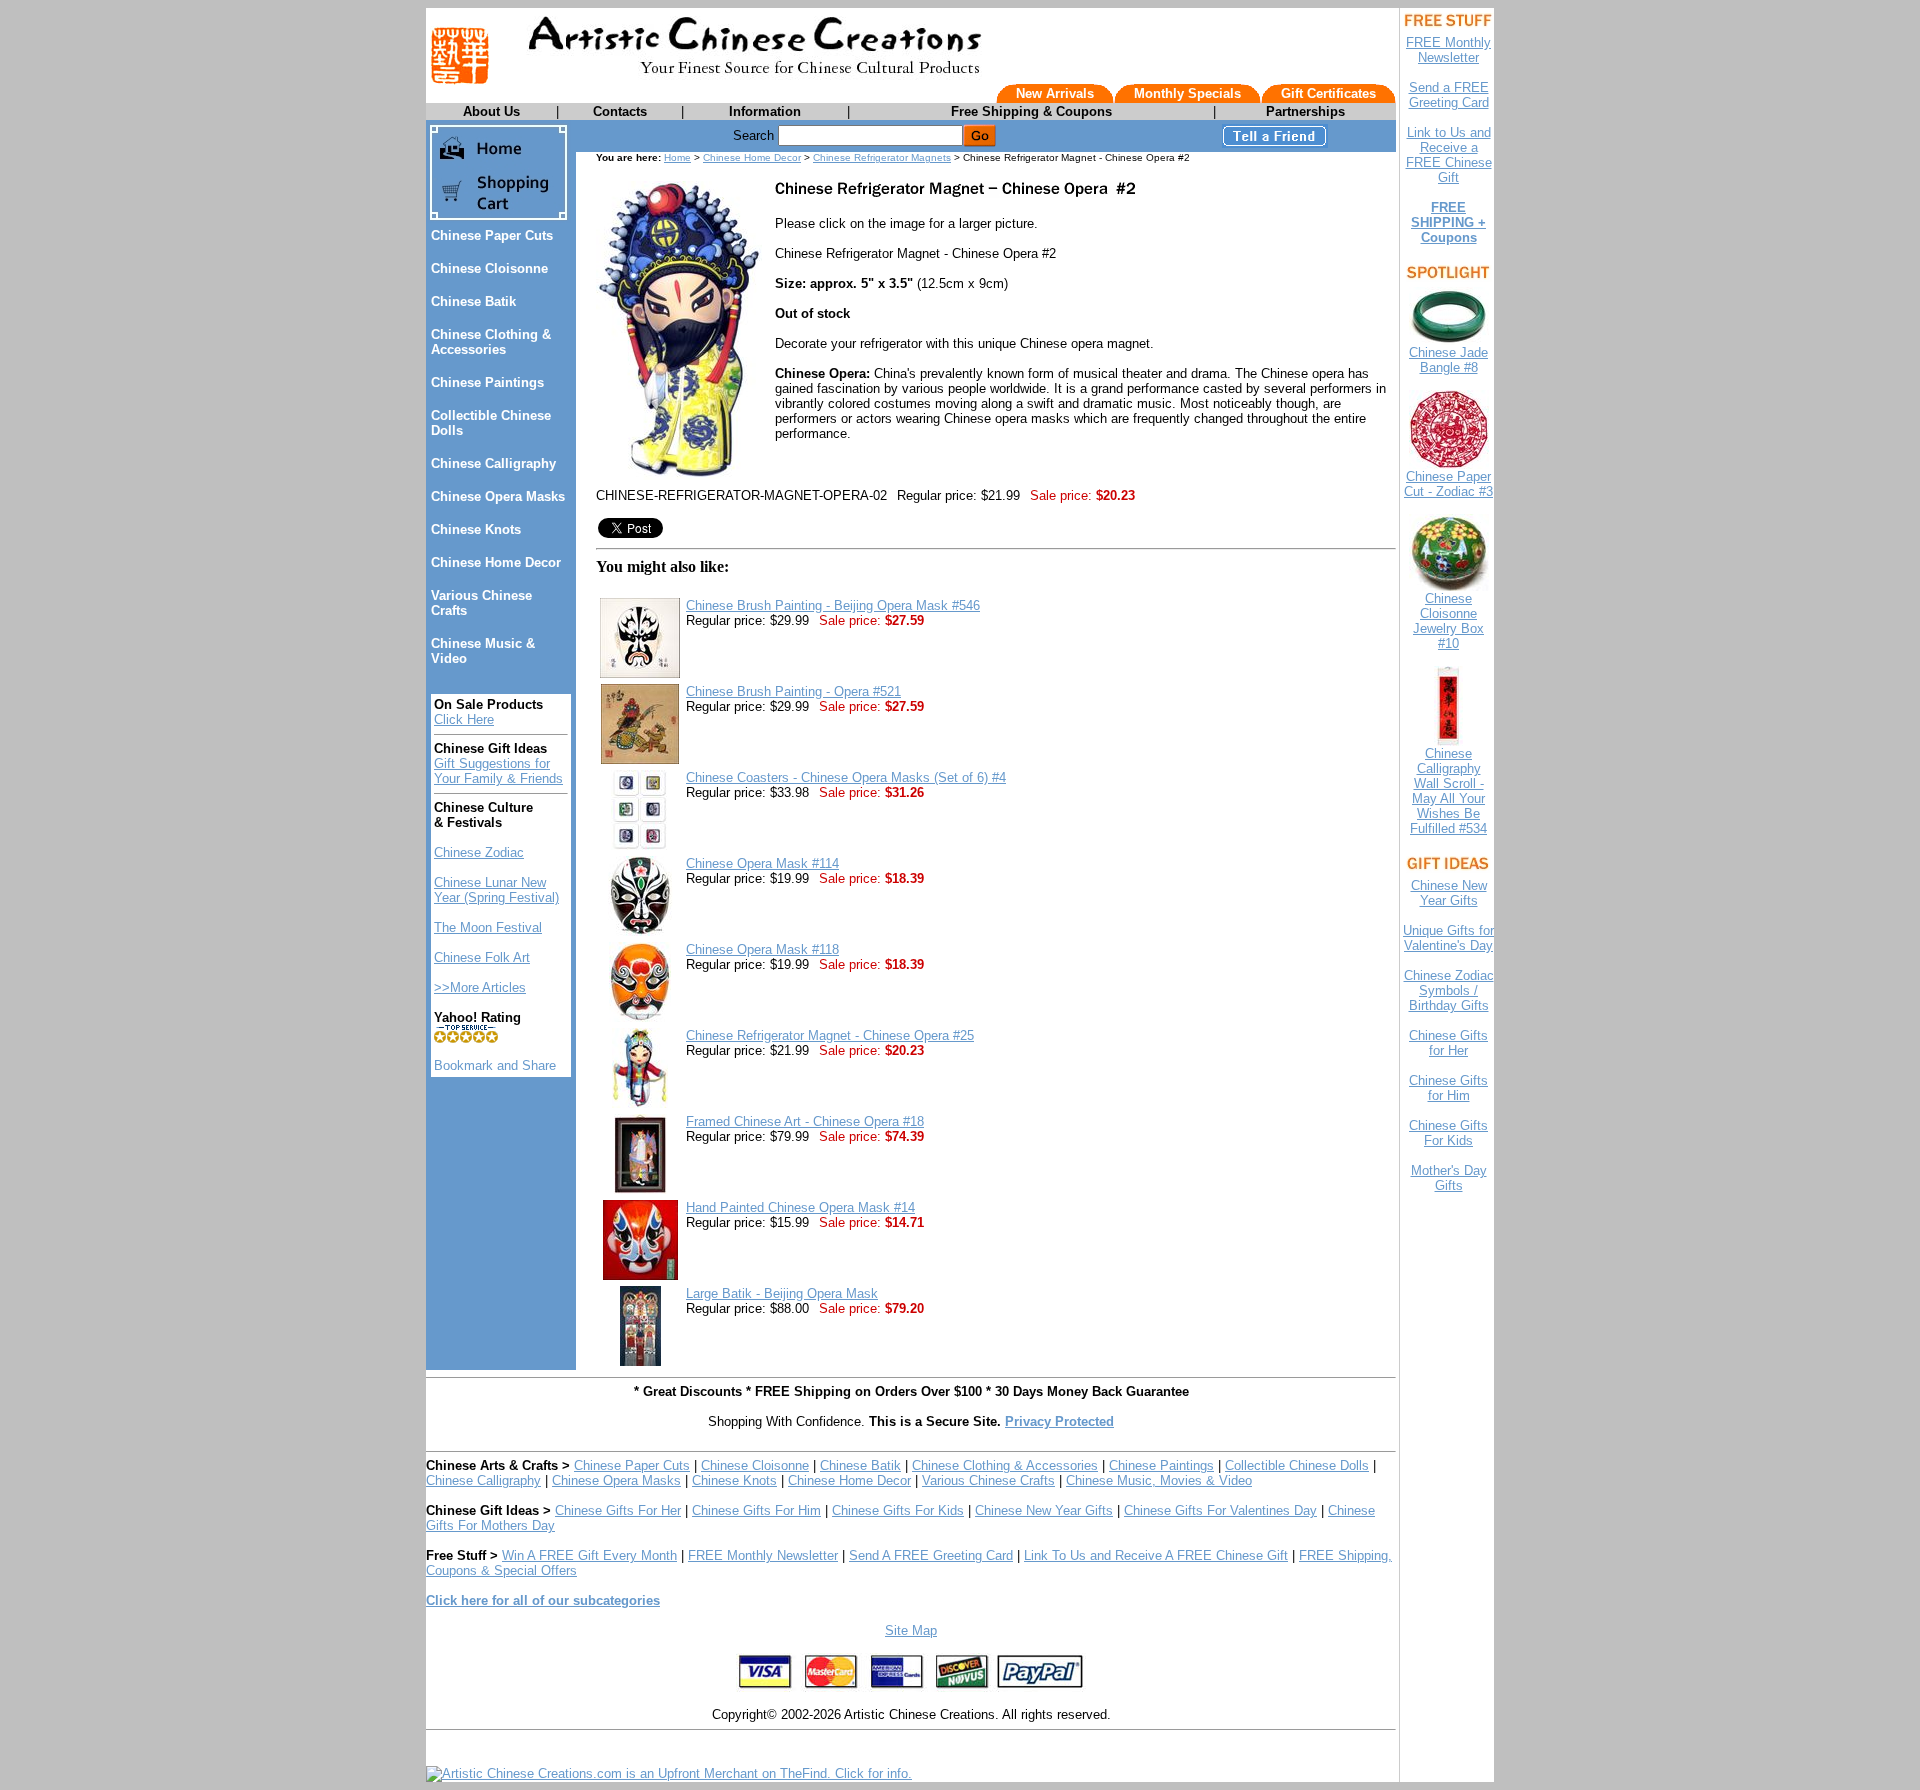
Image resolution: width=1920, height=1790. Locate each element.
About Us (491, 111)
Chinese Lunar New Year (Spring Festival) (496, 890)
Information (765, 111)
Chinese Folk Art (482, 957)
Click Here (464, 719)
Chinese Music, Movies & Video (1159, 1480)
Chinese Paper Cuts (492, 235)
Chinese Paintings (487, 382)
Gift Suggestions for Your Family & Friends (498, 771)
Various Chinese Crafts (988, 1480)
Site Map (911, 1630)
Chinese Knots (476, 529)
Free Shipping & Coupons (1031, 111)
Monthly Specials (1187, 93)
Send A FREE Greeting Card (931, 1555)
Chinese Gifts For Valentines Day (1220, 1510)
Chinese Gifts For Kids (898, 1510)
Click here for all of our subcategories (543, 1600)
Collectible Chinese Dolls (1297, 1465)
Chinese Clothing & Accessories (491, 342)
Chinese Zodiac (479, 852)
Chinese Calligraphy (493, 463)
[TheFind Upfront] (669, 1773)
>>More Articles (480, 987)
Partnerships (1305, 111)
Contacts (620, 111)
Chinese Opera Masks (498, 496)
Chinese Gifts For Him (756, 1510)
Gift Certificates (1328, 93)
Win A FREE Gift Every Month (589, 1555)
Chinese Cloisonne (489, 268)
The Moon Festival (488, 927)
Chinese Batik (473, 301)
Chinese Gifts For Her (618, 1510)
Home (677, 157)
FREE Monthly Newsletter (763, 1555)
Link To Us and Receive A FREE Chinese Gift (1156, 1555)
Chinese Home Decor (496, 562)
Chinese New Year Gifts (1044, 1510)
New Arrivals (1055, 93)
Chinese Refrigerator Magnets (882, 157)
